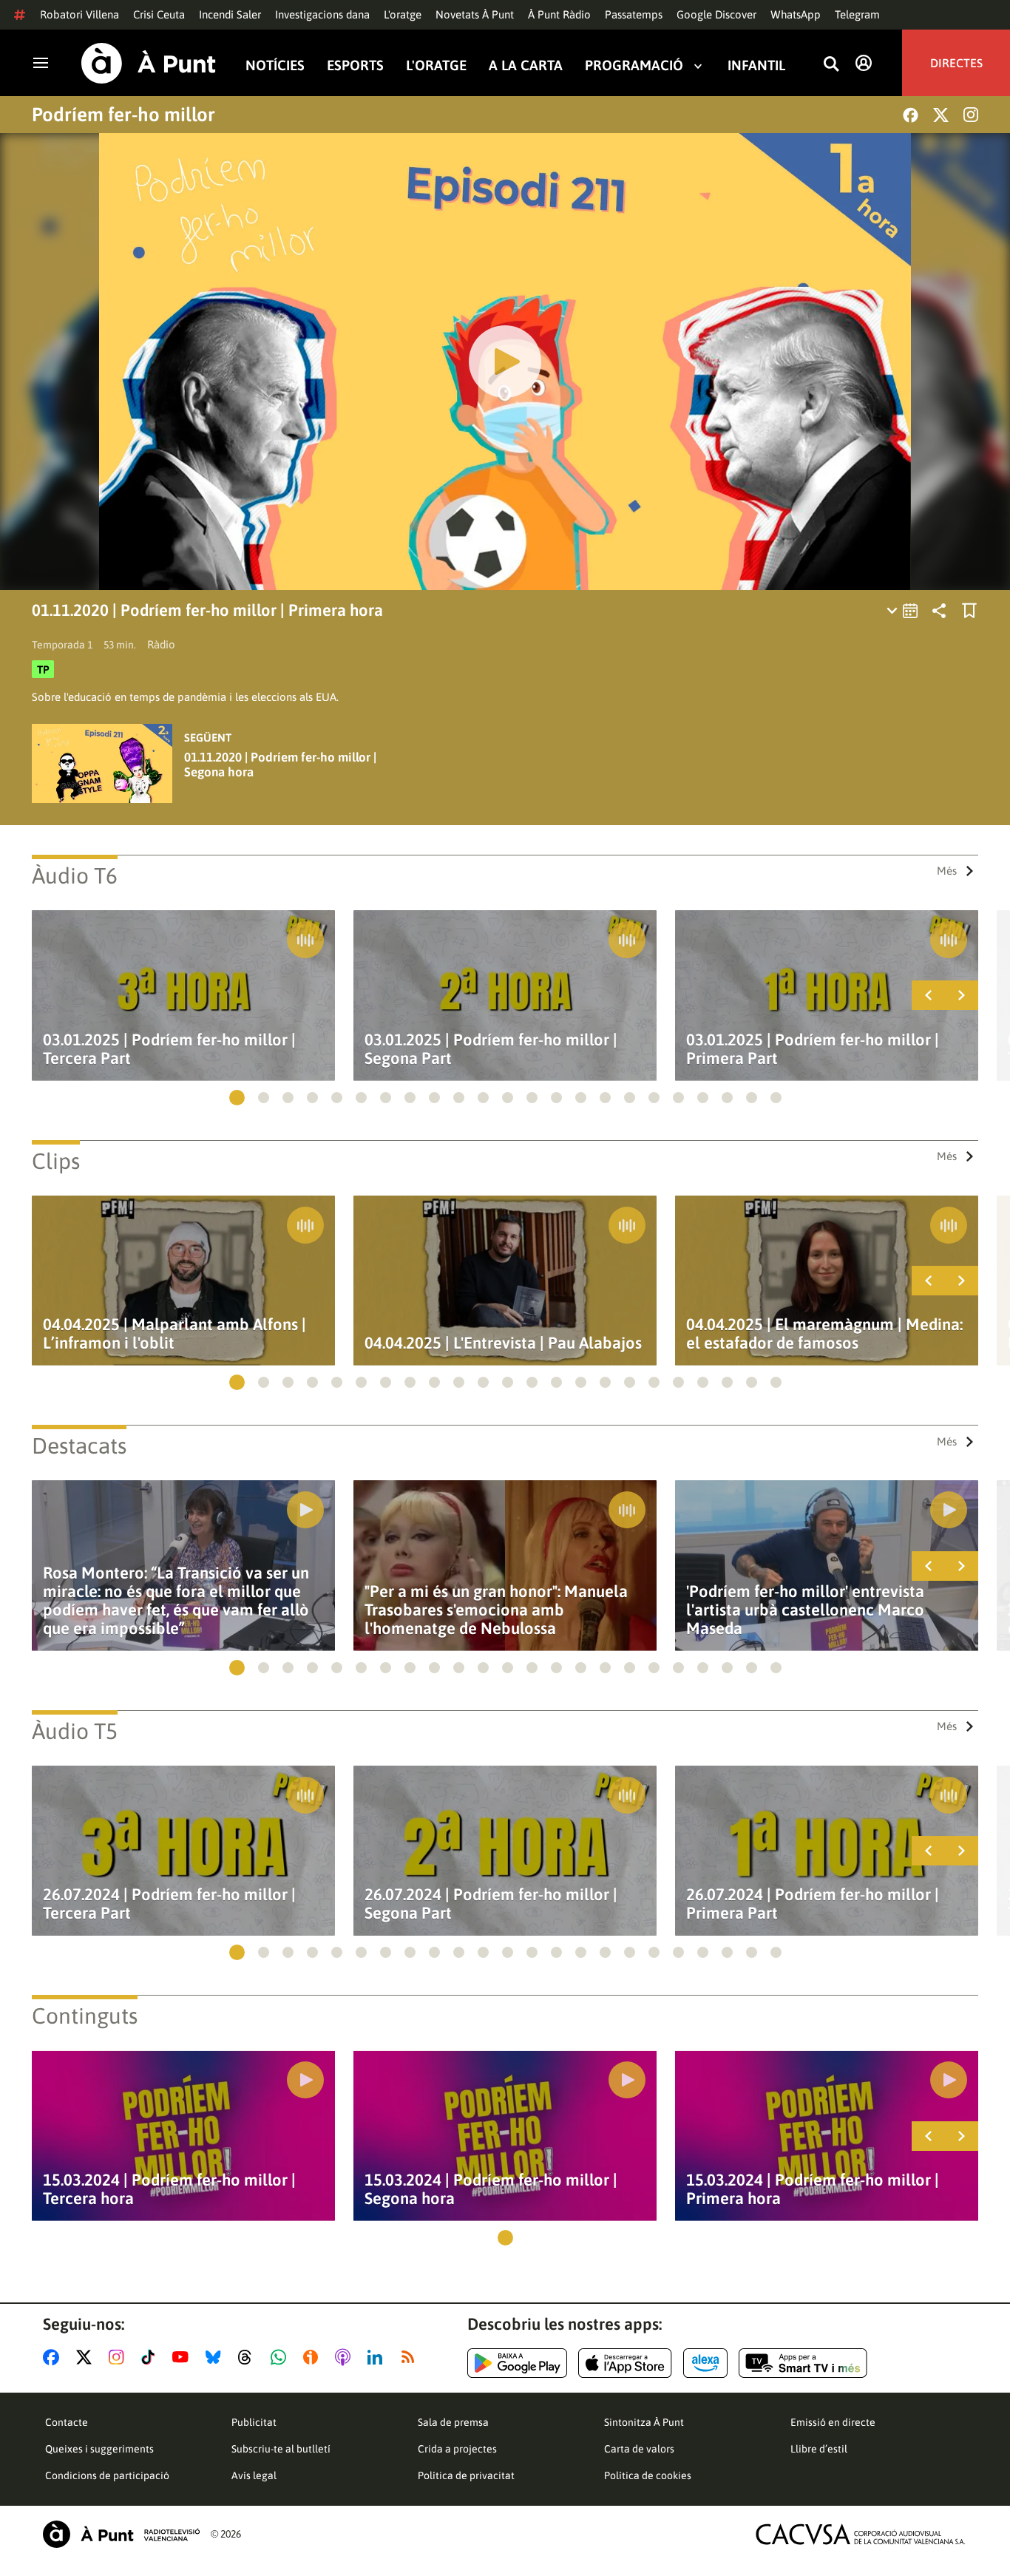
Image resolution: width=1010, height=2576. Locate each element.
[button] (237, 1098)
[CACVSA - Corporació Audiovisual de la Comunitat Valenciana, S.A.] (861, 2534)
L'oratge (403, 14)
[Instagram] (971, 115)
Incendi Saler (230, 14)
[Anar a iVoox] (313, 2357)
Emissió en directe (833, 2422)
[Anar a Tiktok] (151, 2357)
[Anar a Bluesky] (216, 2357)
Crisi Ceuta (159, 14)
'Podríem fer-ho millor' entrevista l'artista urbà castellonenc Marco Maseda (805, 1610)
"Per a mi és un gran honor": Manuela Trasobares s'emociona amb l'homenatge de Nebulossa (496, 1610)
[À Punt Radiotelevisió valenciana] (121, 2534)
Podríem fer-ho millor (123, 115)
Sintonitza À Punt (644, 2422)
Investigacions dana (322, 14)
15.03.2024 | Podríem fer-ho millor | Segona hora (491, 2189)
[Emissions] (903, 611)
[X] (941, 115)
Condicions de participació (107, 2475)
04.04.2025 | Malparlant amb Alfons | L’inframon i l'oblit (174, 1334)
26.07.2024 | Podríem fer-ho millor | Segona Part (491, 1904)
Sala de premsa (453, 2422)
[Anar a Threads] (249, 2357)
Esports (355, 65)
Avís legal (254, 2475)
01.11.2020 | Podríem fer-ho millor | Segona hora (280, 765)
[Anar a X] (87, 2357)
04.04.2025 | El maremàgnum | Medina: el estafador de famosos (824, 1334)
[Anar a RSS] (411, 2357)
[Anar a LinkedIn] (378, 2357)
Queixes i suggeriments (99, 2449)
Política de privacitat (466, 2475)
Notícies (275, 65)
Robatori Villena (79, 14)
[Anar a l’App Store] (625, 2363)
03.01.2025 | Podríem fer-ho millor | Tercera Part (169, 1049)
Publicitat (254, 2422)
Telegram (857, 14)
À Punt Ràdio (559, 14)
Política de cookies (648, 2475)
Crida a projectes (457, 2449)
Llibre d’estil (819, 2449)
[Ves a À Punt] (149, 63)
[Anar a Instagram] (119, 2357)
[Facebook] (911, 115)
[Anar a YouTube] (183, 2357)
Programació (634, 65)
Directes (956, 63)
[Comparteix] (939, 611)
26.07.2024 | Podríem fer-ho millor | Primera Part (813, 1904)
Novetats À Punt (475, 14)
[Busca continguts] (831, 65)
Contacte (67, 2422)
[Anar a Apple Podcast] (346, 2357)
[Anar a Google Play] (517, 2363)
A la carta (526, 65)
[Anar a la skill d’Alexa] (705, 2363)
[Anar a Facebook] (54, 2357)
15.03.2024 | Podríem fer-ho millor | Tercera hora (169, 2189)
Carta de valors (639, 2449)
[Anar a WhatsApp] (281, 2357)
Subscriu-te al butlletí (281, 2449)
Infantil (756, 65)
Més (947, 871)
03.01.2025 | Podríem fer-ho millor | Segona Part (491, 1049)
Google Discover (716, 14)
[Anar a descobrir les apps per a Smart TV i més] (803, 2363)
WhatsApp (796, 14)
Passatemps (634, 14)
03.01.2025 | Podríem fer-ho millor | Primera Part (813, 1049)
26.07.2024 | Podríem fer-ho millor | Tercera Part (169, 1904)
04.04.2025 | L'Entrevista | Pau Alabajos (503, 1343)
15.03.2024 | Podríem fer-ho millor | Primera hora (813, 2189)
